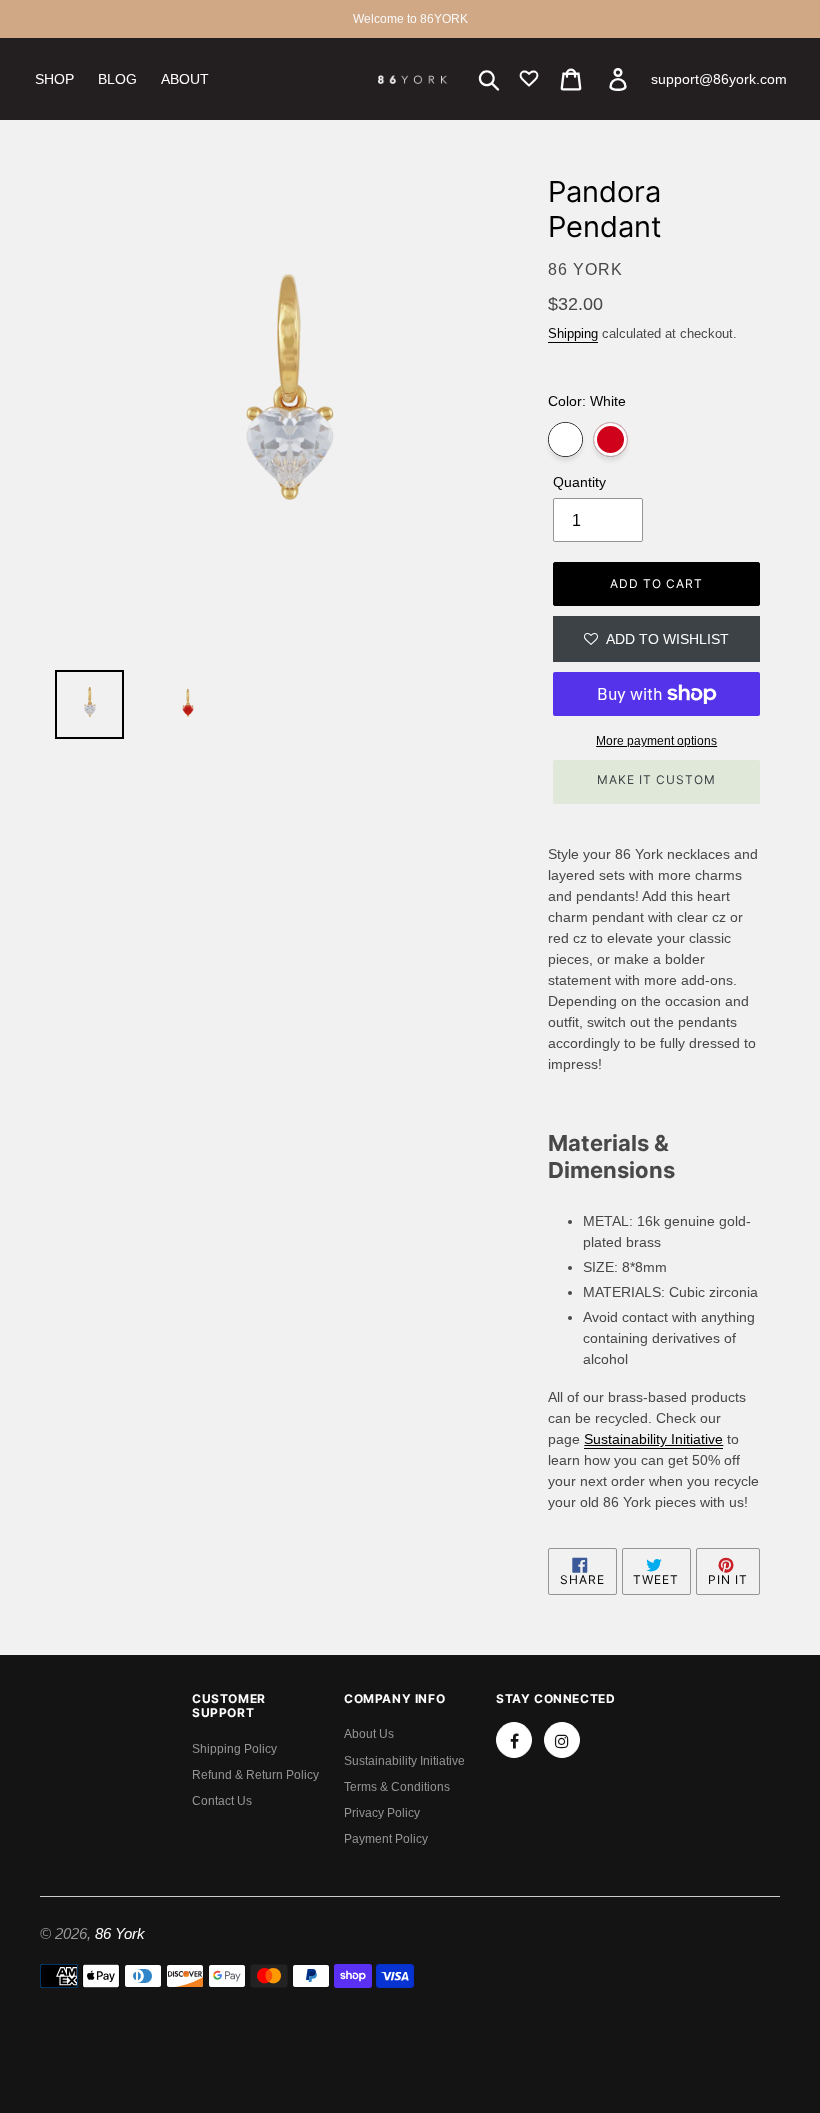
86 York (120, 1933)
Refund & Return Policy (255, 1775)
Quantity (579, 482)
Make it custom (656, 779)
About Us (369, 1734)
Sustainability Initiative (404, 1761)
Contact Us (222, 1801)
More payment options (656, 741)
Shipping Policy (234, 1749)
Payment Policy (386, 1839)
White (565, 439)
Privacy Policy (382, 1813)
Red (610, 439)
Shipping (573, 333)
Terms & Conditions (397, 1787)
